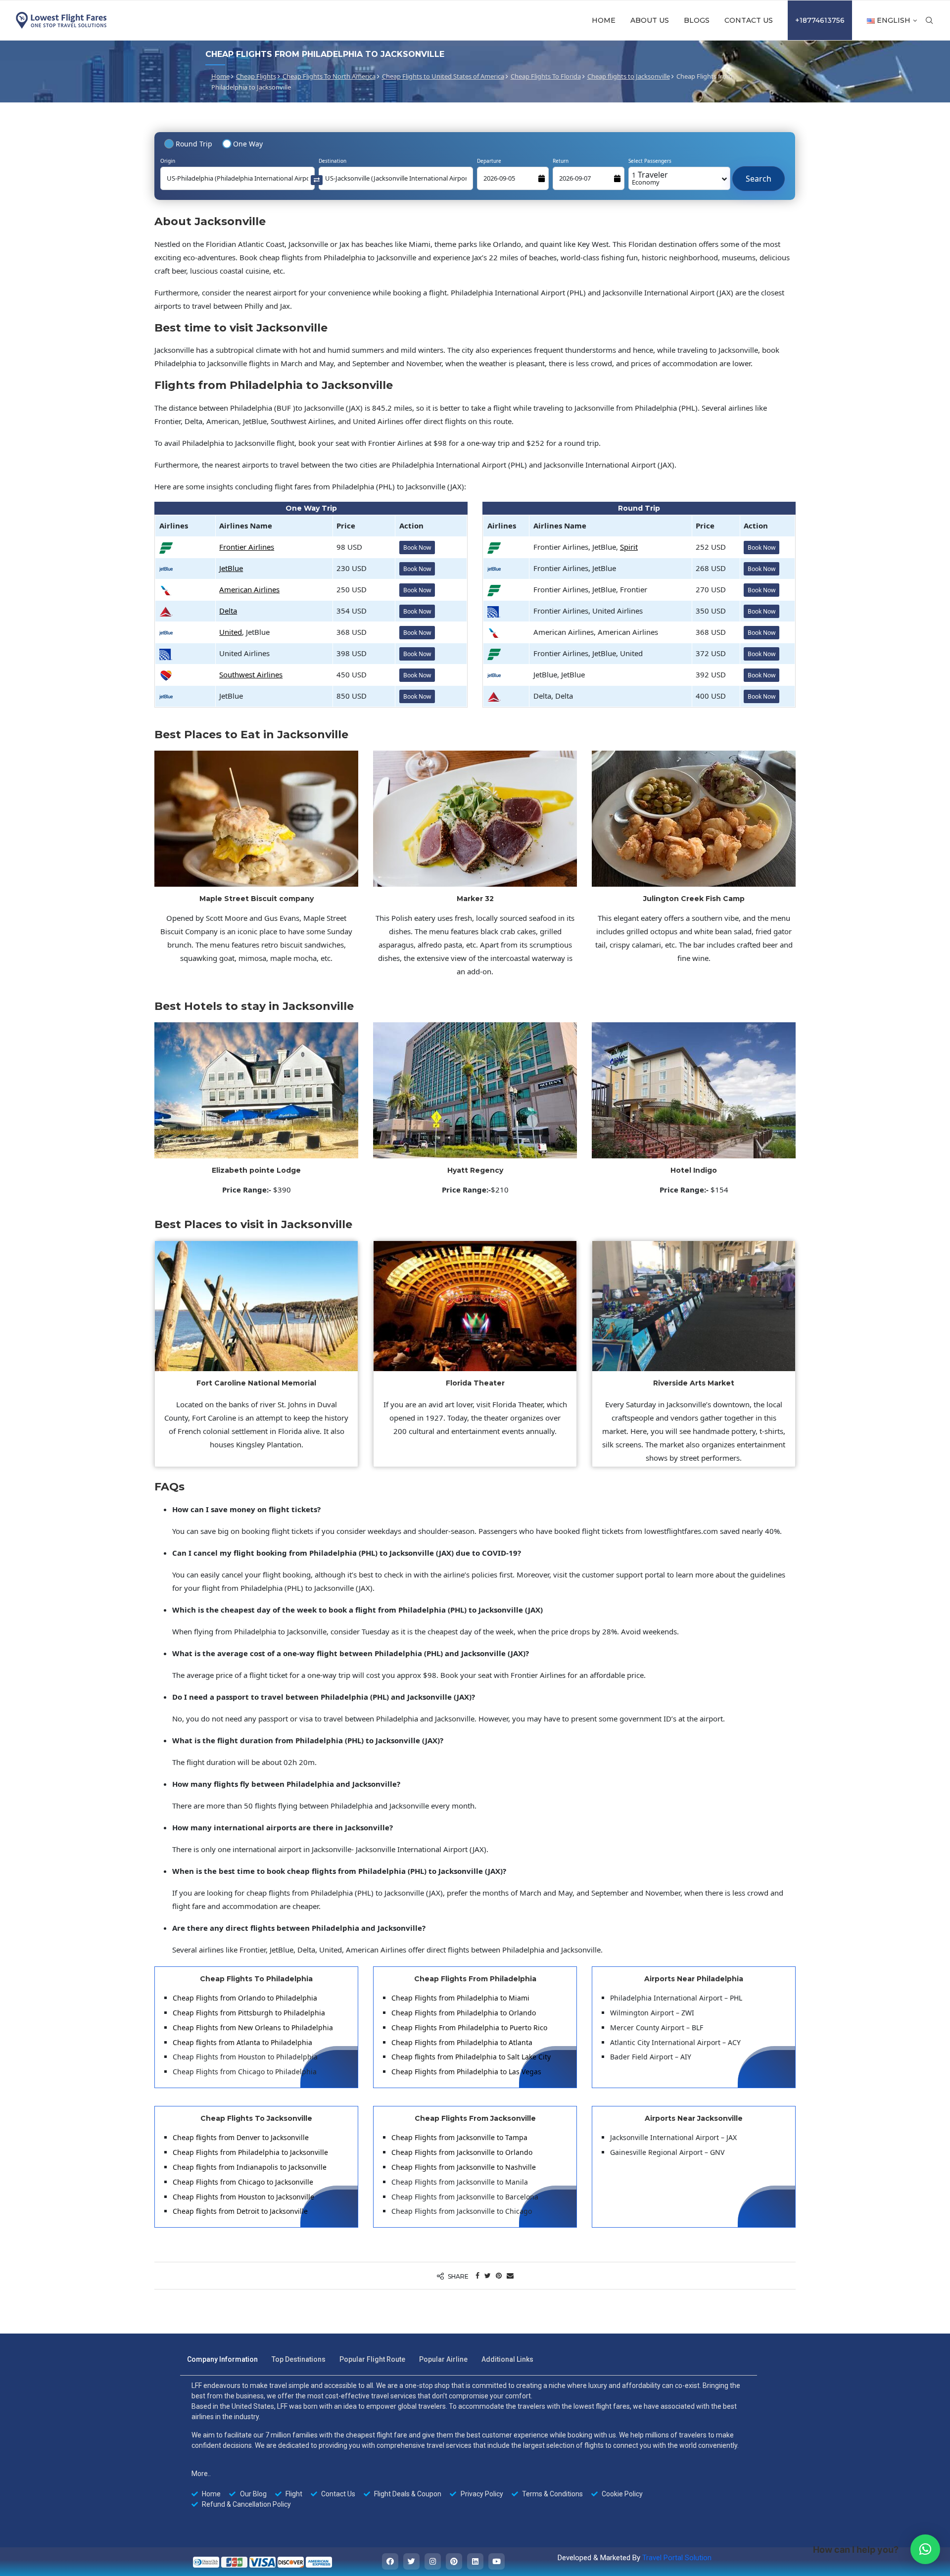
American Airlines (249, 589)
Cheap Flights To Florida (546, 76)
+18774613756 (820, 20)
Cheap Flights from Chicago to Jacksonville (243, 2182)
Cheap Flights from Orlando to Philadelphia (245, 1998)
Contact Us (749, 20)
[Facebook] (390, 2561)
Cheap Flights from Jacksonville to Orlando (462, 2152)
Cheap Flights (256, 76)
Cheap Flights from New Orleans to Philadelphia (253, 2027)
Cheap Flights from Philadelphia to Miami (460, 1998)
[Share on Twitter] (488, 2275)
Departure (489, 161)
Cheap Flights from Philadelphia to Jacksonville (250, 2152)
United (231, 632)
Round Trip (194, 144)
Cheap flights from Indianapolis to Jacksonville (250, 2167)
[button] (925, 2549)
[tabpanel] (469, 2445)
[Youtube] (497, 2561)
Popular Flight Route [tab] (372, 2359)
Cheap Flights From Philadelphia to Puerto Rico (469, 2027)
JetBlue (231, 568)
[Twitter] (411, 2561)
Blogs (697, 20)
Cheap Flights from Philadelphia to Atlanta (462, 2042)
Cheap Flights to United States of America (443, 76)
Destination (332, 161)
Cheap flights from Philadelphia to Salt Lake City (471, 2057)
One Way (248, 144)
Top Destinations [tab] (299, 2359)
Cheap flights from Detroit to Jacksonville (240, 2211)
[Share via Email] (510, 2275)
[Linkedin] (475, 2561)
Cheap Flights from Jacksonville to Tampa (459, 2137)
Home (604, 20)
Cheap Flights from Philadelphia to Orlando (464, 2013)
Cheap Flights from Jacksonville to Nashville (464, 2167)
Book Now (417, 548)
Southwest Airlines (251, 674)
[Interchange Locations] (317, 179)
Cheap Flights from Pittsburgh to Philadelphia (249, 2013)
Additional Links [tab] (507, 2359)
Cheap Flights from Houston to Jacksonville (243, 2197)
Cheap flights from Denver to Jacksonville (241, 2137)
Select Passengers (650, 161)
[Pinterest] (454, 2561)
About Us (650, 20)
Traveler (650, 178)
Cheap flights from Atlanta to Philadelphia (242, 2042)
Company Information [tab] (222, 2359)
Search (759, 174)
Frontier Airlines (247, 547)
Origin (168, 161)
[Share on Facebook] (477, 2275)
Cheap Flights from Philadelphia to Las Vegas (466, 2072)
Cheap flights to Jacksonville (629, 76)
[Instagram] (433, 2561)
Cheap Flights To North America (329, 76)
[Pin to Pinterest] (499, 2275)
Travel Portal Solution (677, 2558)
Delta (228, 611)
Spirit (629, 547)
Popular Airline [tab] (443, 2359)
